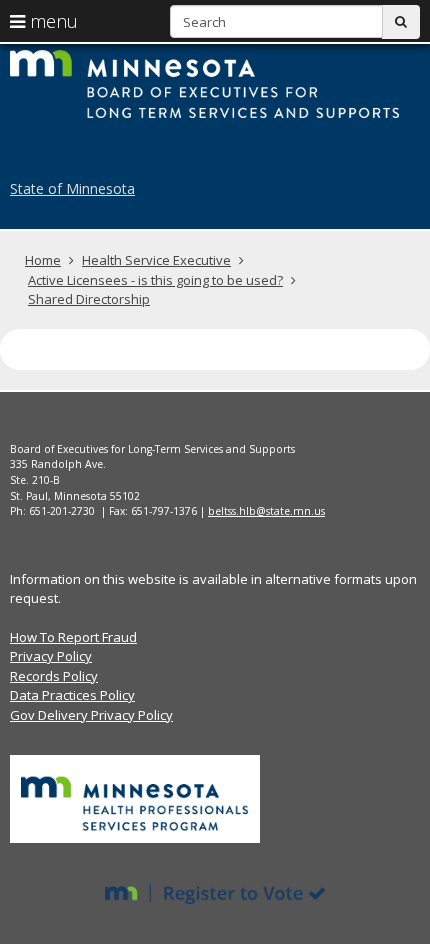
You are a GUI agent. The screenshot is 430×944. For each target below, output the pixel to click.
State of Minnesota (72, 188)
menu (51, 21)
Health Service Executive (156, 260)
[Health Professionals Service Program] (135, 798)
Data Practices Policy (72, 695)
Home (43, 260)
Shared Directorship (89, 299)
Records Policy (54, 676)
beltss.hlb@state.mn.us (266, 511)
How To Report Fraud (73, 637)
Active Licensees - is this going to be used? (155, 280)
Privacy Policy (51, 656)
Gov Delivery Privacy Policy (91, 715)
